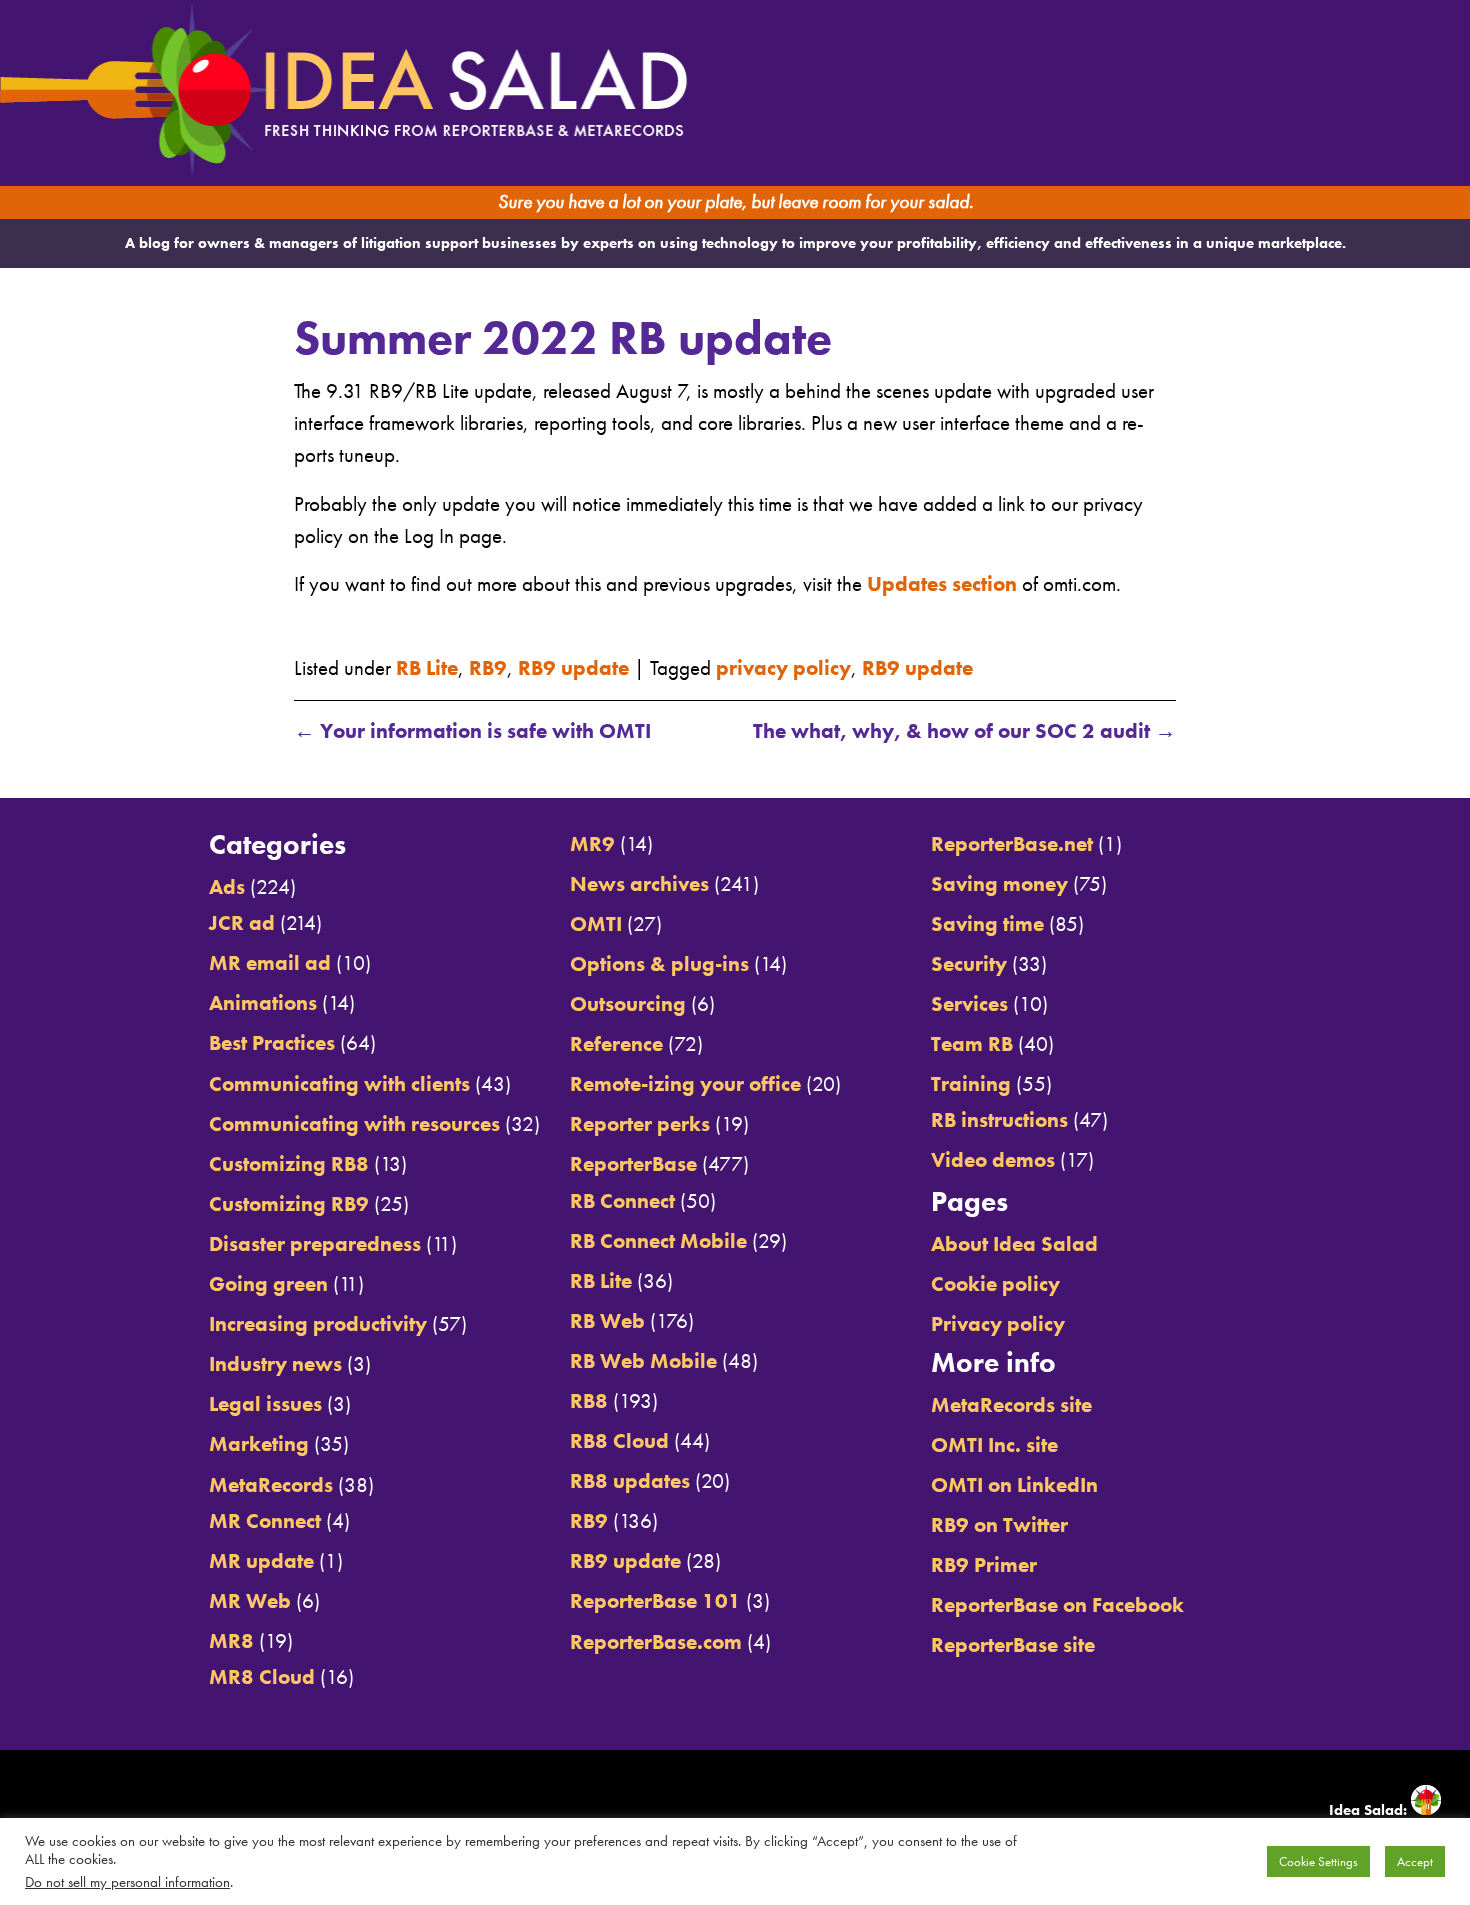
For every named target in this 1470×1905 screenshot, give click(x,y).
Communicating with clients (339, 1083)
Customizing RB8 (289, 1163)
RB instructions (999, 1119)
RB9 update (573, 667)
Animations (263, 1002)
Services (969, 1003)
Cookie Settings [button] (1318, 1861)
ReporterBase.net (1012, 843)
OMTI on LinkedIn (1014, 1484)
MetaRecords (271, 1484)
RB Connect (622, 1200)
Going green (268, 1283)
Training (971, 1083)
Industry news (275, 1363)
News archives (639, 883)
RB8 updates (630, 1480)
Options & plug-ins (659, 963)
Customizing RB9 (289, 1203)
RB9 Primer (984, 1564)
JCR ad (242, 922)
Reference (616, 1043)
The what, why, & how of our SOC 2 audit (964, 730)
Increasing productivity (318, 1323)
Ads (227, 886)
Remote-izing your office (685, 1083)
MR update (261, 1560)
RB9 (488, 667)
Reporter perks (640, 1123)
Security (969, 963)
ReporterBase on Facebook (1057, 1604)
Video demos (993, 1159)
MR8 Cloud (262, 1676)
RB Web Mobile (643, 1360)
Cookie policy (995, 1283)
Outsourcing (628, 1003)
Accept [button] (1415, 1861)
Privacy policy (998, 1323)
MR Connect (265, 1520)
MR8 (231, 1640)
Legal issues (265, 1403)
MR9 (592, 843)
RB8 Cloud (619, 1440)
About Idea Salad (1014, 1243)
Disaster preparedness (315, 1243)
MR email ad (270, 962)
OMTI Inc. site (994, 1444)
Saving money (999, 883)
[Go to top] (1282, 774)
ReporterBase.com (656, 1641)
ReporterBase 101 (655, 1600)
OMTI (596, 923)
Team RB (972, 1043)
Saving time (987, 923)
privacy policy (783, 667)
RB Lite (427, 667)
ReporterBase (633, 1163)
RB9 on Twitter (999, 1524)
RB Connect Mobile (658, 1240)
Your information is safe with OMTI (472, 730)
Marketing (259, 1443)
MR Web (250, 1600)
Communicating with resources (354, 1123)
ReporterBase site (1013, 1644)
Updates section (942, 583)
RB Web (607, 1320)
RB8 (589, 1400)
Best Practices (272, 1042)
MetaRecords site (1011, 1404)
